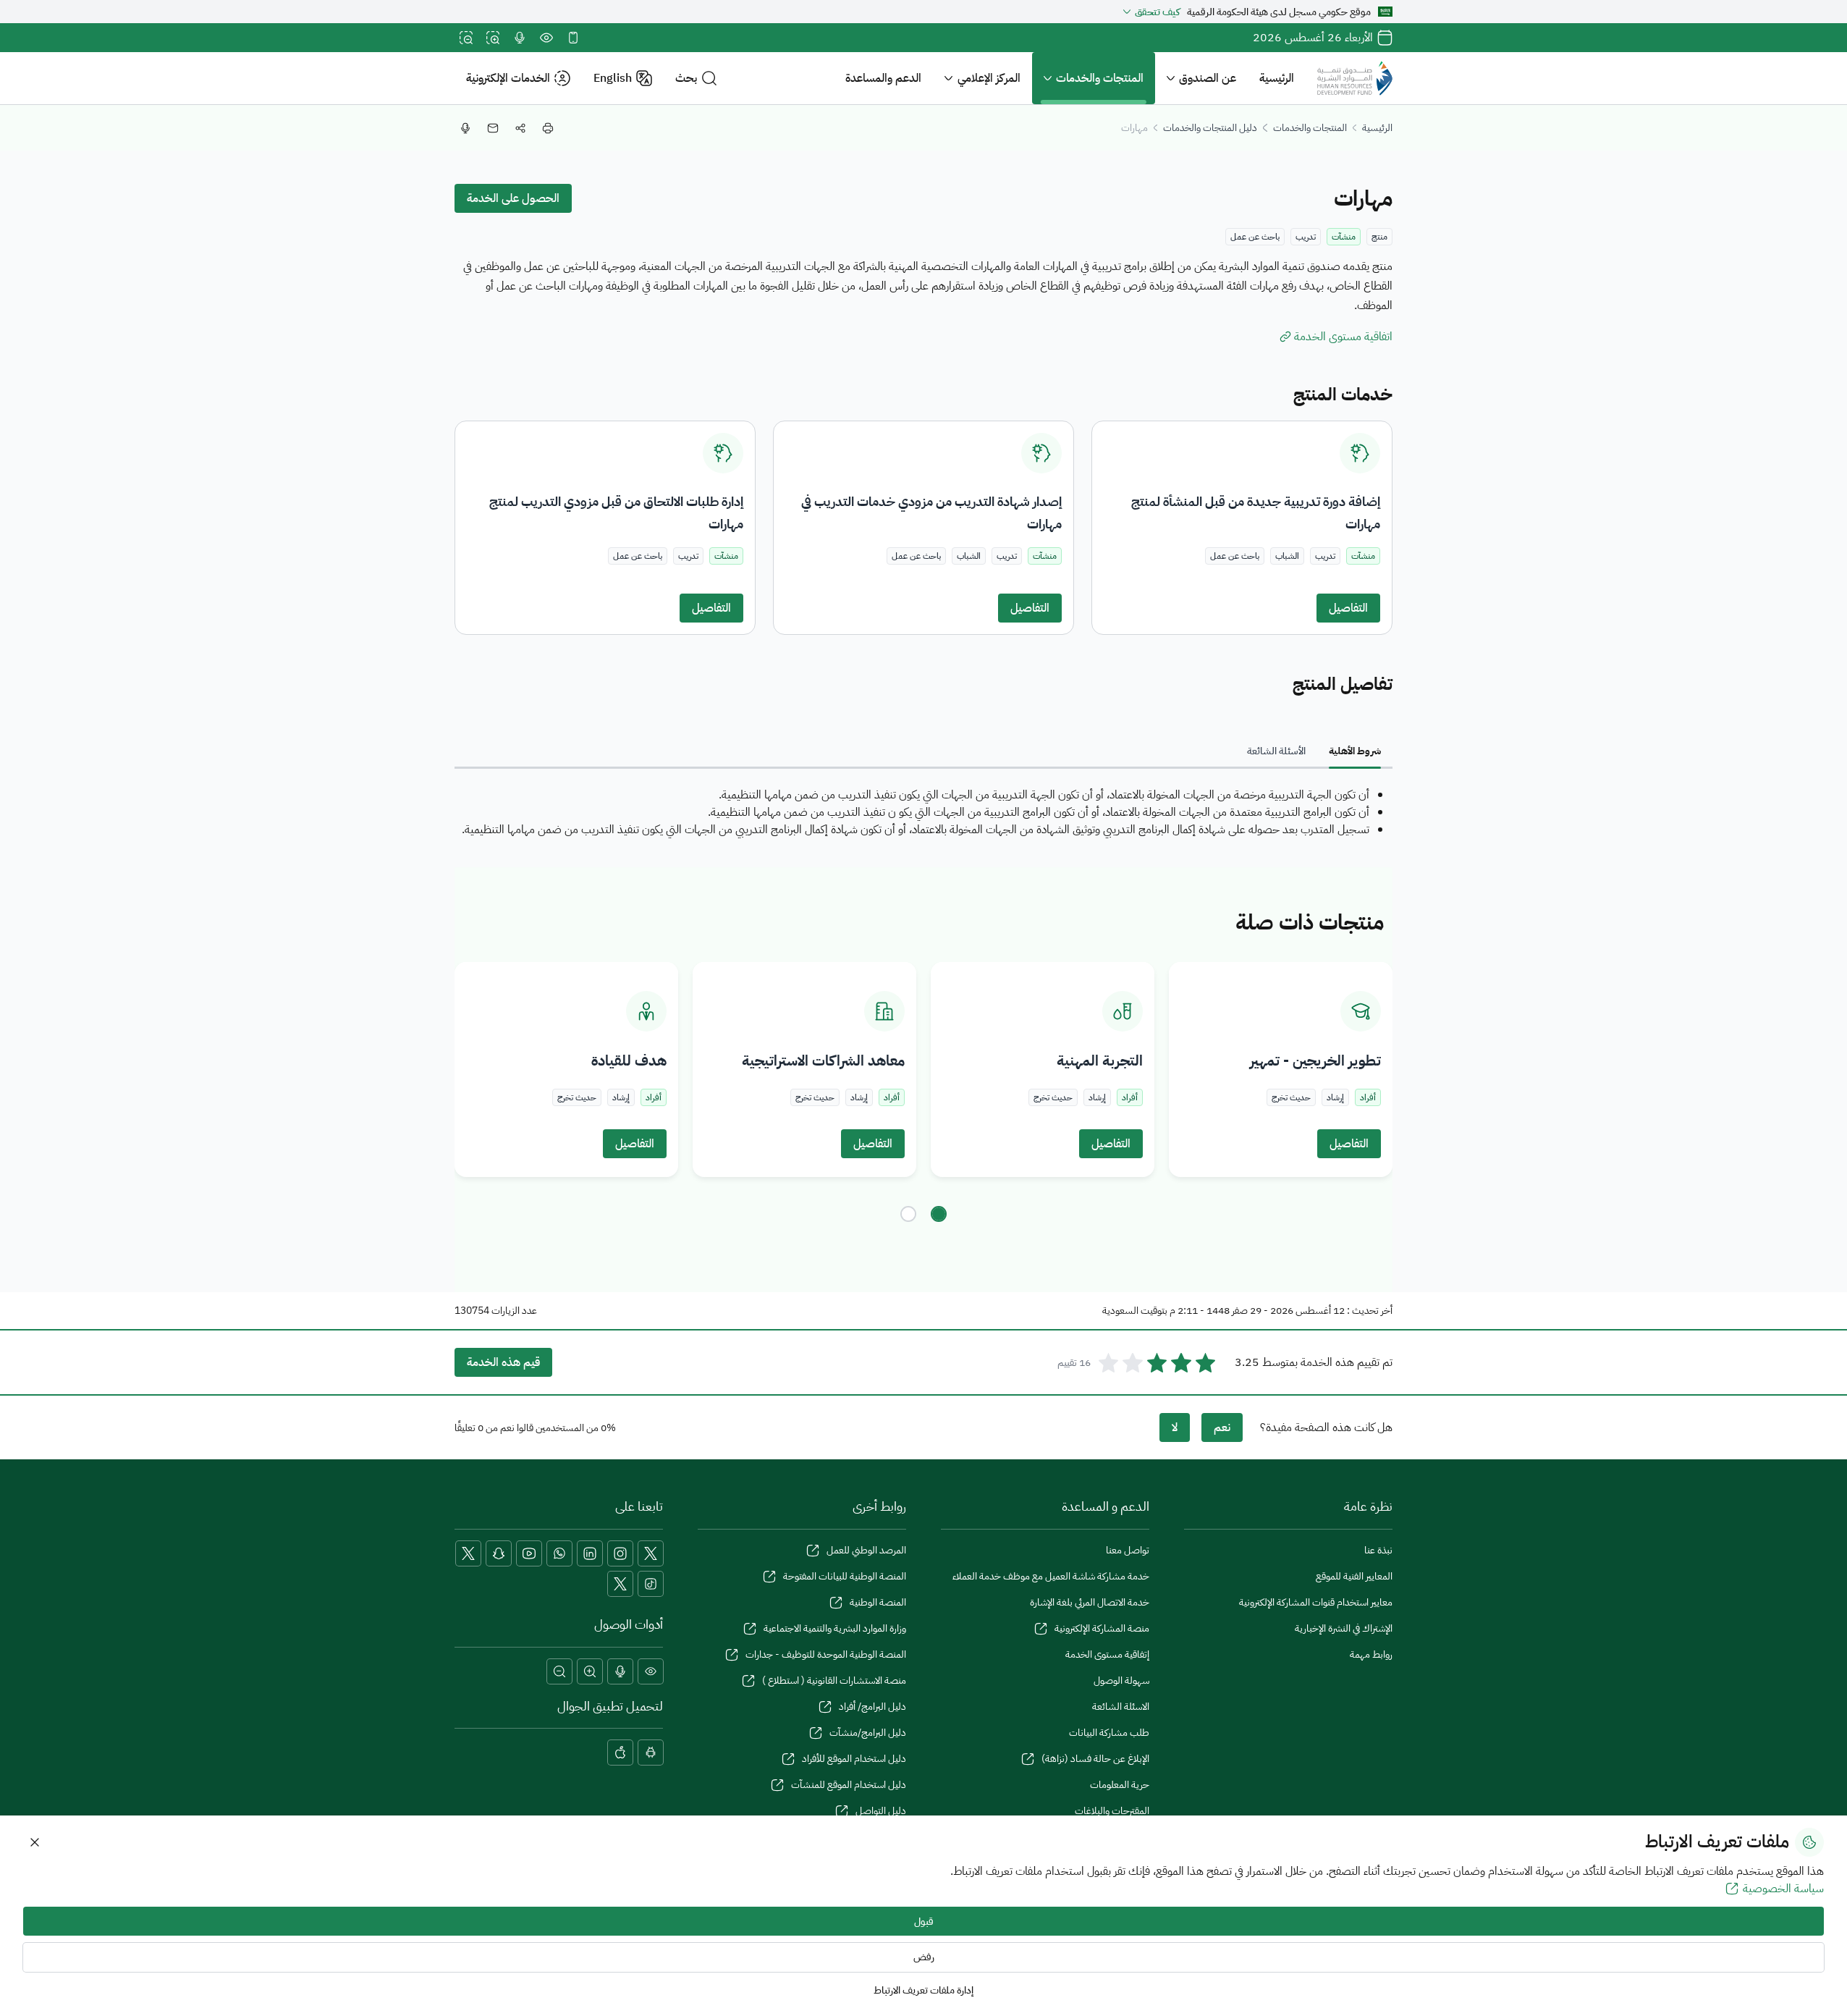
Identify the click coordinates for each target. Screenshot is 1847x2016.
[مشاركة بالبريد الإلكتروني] (493, 128)
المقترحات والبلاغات (1112, 1811)
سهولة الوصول (1121, 1680)
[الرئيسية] (1355, 78)
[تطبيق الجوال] (573, 38)
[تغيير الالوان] (546, 38)
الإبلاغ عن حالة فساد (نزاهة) (1095, 1759)
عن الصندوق (1208, 78)
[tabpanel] (923, 812)
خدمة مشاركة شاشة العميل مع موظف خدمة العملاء (1051, 1576)
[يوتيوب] (529, 1553)
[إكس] (651, 1553)
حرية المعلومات (1120, 1785)
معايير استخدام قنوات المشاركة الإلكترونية (1316, 1602)
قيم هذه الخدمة (503, 1362)
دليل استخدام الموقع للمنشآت (849, 1785)
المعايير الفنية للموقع (1354, 1576)
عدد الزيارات (514, 1311)
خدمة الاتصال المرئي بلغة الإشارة (1090, 1602)
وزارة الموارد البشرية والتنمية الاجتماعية (835, 1628)
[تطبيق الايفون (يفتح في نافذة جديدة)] (620, 1753)
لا (1175, 1427)
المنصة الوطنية (878, 1602)
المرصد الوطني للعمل (866, 1550)
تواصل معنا (1128, 1550)
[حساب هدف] (620, 1584)
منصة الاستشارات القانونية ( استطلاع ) (834, 1680)
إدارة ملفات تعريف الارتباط (923, 1990)
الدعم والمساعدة (883, 78)
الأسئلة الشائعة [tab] (1276, 751)
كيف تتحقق (1157, 12)
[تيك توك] (651, 1584)
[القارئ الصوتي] (520, 38)
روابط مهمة (1371, 1654)
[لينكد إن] (590, 1553)
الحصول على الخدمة (513, 198)
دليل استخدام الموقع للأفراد (854, 1759)
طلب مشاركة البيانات (1109, 1733)
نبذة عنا (1378, 1550)
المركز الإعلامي (989, 78)
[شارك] (520, 128)
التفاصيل (1348, 608)
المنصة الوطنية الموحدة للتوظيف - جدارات (826, 1654)
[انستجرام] (620, 1553)
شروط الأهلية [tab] (1355, 751)
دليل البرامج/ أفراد (872, 1707)
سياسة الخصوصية (1783, 1889)
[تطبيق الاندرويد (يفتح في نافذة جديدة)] (651, 1753)
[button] (696, 79)
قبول (924, 1922)
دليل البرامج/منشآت (868, 1733)
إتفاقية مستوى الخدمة (1107, 1654)
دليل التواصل (881, 1811)
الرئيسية (1277, 78)
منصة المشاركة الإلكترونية (1102, 1628)
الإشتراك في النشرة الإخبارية (1344, 1628)
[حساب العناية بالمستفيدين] (468, 1553)
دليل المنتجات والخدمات (1210, 128)
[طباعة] (548, 128)
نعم (1222, 1427)
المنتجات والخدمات (1100, 78)
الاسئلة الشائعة (1121, 1707)
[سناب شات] (499, 1553)
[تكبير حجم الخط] (493, 38)
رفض (924, 1957)
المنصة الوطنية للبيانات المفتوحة (845, 1576)
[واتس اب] (559, 1553)
